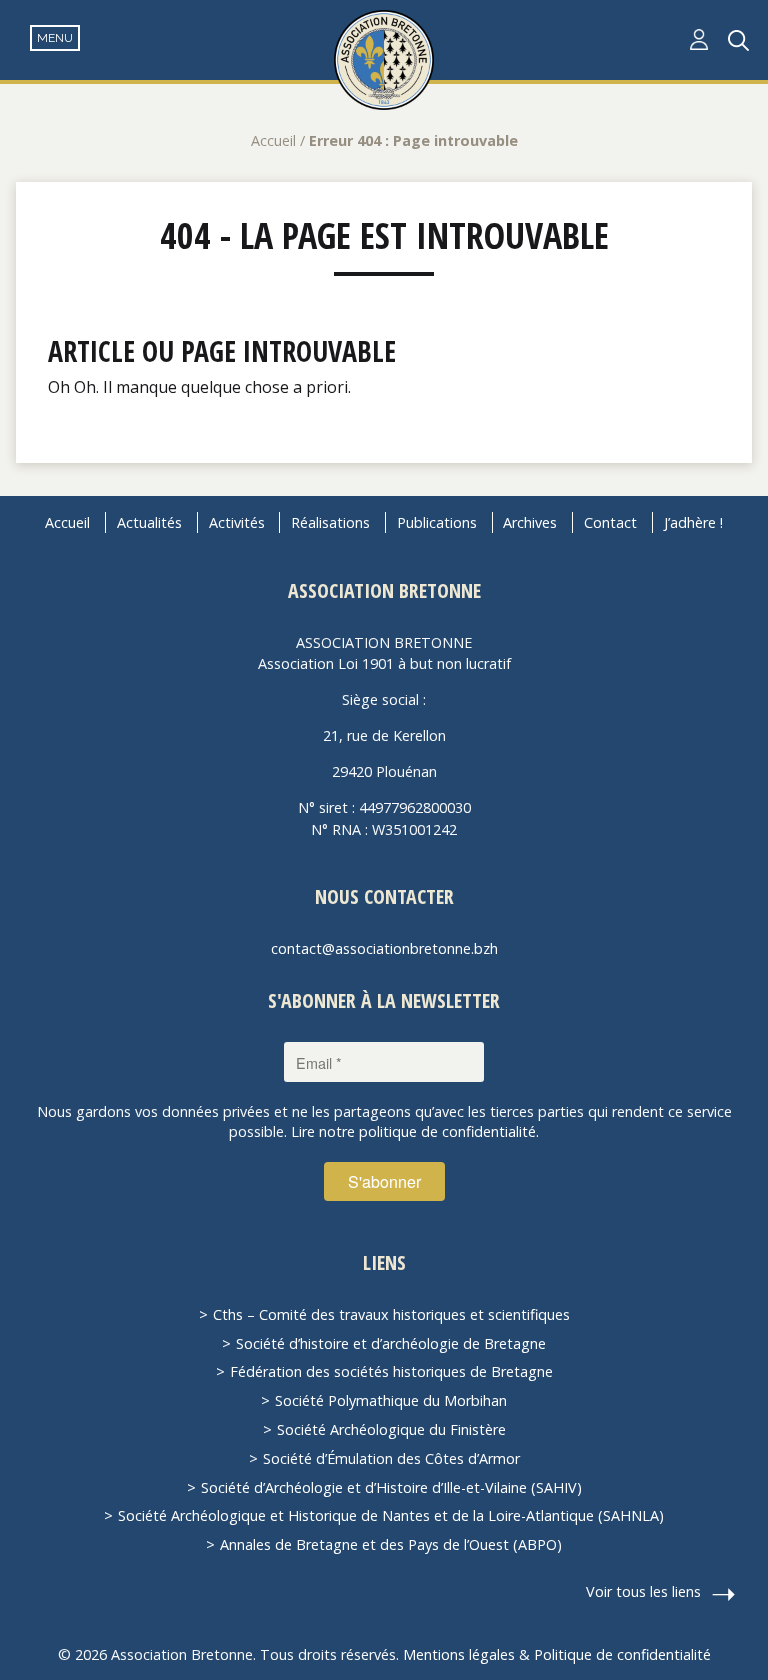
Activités (237, 522)
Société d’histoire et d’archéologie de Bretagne (391, 1343)
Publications (437, 522)
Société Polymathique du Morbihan (391, 1400)
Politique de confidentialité (622, 1654)
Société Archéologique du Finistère (391, 1429)
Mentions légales (459, 1654)
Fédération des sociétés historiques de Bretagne (391, 1371)
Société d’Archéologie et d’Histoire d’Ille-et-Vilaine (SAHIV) (391, 1487)
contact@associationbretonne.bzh (384, 948)
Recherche (738, 40)
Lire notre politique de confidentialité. (415, 1131)
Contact (610, 522)
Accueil (273, 140)
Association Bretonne (384, 60)
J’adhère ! (693, 522)
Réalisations (330, 522)
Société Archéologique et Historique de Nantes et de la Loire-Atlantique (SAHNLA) (391, 1515)
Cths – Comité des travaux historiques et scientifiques (391, 1314)
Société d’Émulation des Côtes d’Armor (391, 1458)
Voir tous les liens (643, 1591)
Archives (530, 522)
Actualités (149, 522)
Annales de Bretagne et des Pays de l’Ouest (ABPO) (391, 1544)
